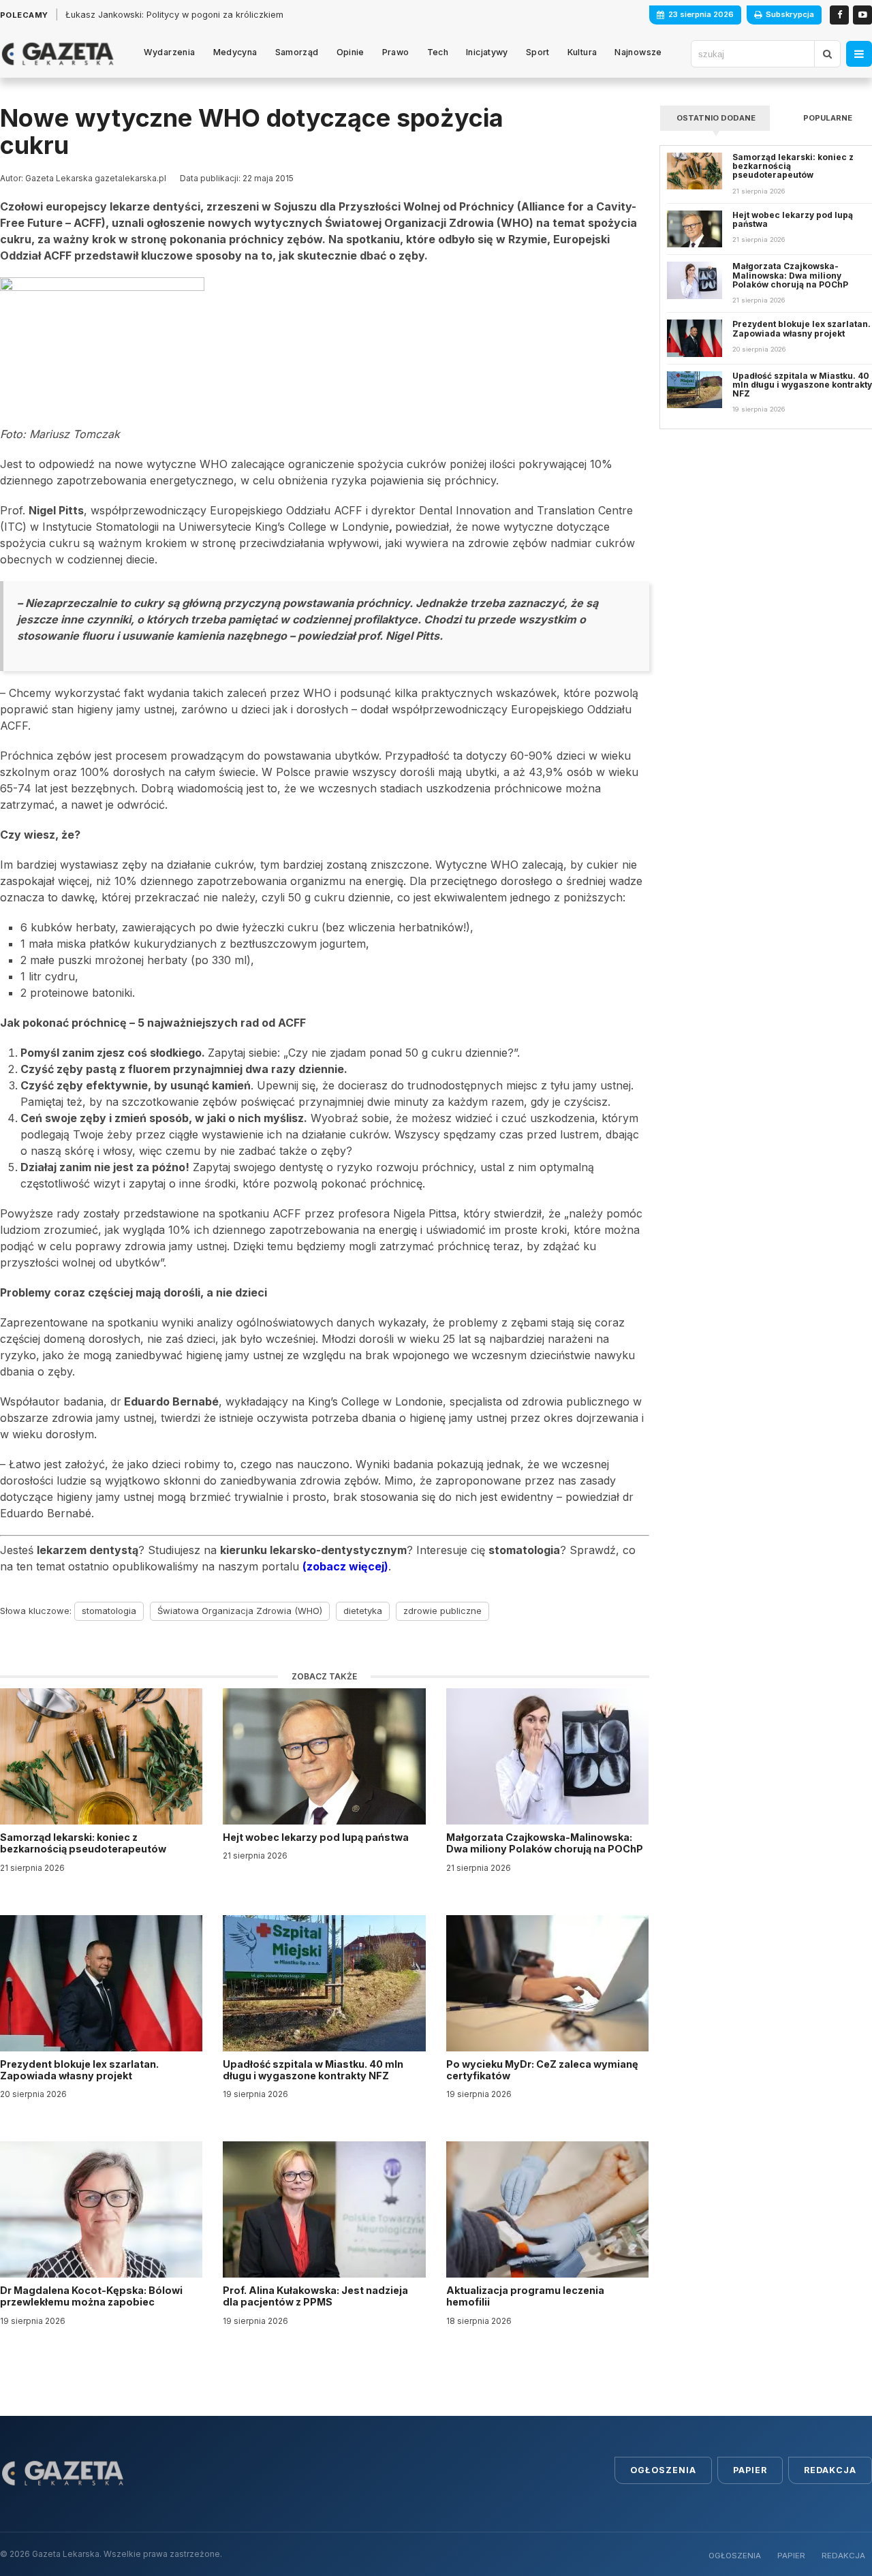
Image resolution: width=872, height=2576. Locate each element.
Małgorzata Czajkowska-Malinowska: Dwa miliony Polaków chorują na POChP (545, 1843)
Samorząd (297, 52)
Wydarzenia (170, 52)
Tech (438, 52)
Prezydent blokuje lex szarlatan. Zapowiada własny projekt (79, 2070)
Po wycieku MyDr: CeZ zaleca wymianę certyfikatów (542, 2070)
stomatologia (109, 1611)
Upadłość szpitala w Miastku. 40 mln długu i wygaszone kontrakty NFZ (313, 2070)
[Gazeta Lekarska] (58, 54)
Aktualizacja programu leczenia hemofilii (525, 2296)
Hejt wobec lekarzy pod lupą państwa (317, 1837)
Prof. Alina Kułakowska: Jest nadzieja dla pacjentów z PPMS (315, 2296)
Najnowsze (638, 52)
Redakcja (830, 2470)
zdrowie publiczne (442, 1611)
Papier (750, 2470)
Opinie (351, 52)
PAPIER (791, 2556)
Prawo (396, 52)
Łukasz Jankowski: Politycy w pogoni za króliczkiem (174, 15)
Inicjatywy (487, 52)
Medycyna (235, 52)
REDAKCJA (843, 2556)
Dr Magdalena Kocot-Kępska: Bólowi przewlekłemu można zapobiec (91, 2296)
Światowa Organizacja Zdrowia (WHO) (240, 1611)
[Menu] (859, 54)
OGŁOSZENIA (735, 2556)
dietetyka (363, 1611)
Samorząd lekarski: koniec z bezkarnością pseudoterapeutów (84, 1843)
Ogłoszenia (663, 2470)
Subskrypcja (790, 14)
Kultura (582, 52)
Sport (538, 52)
